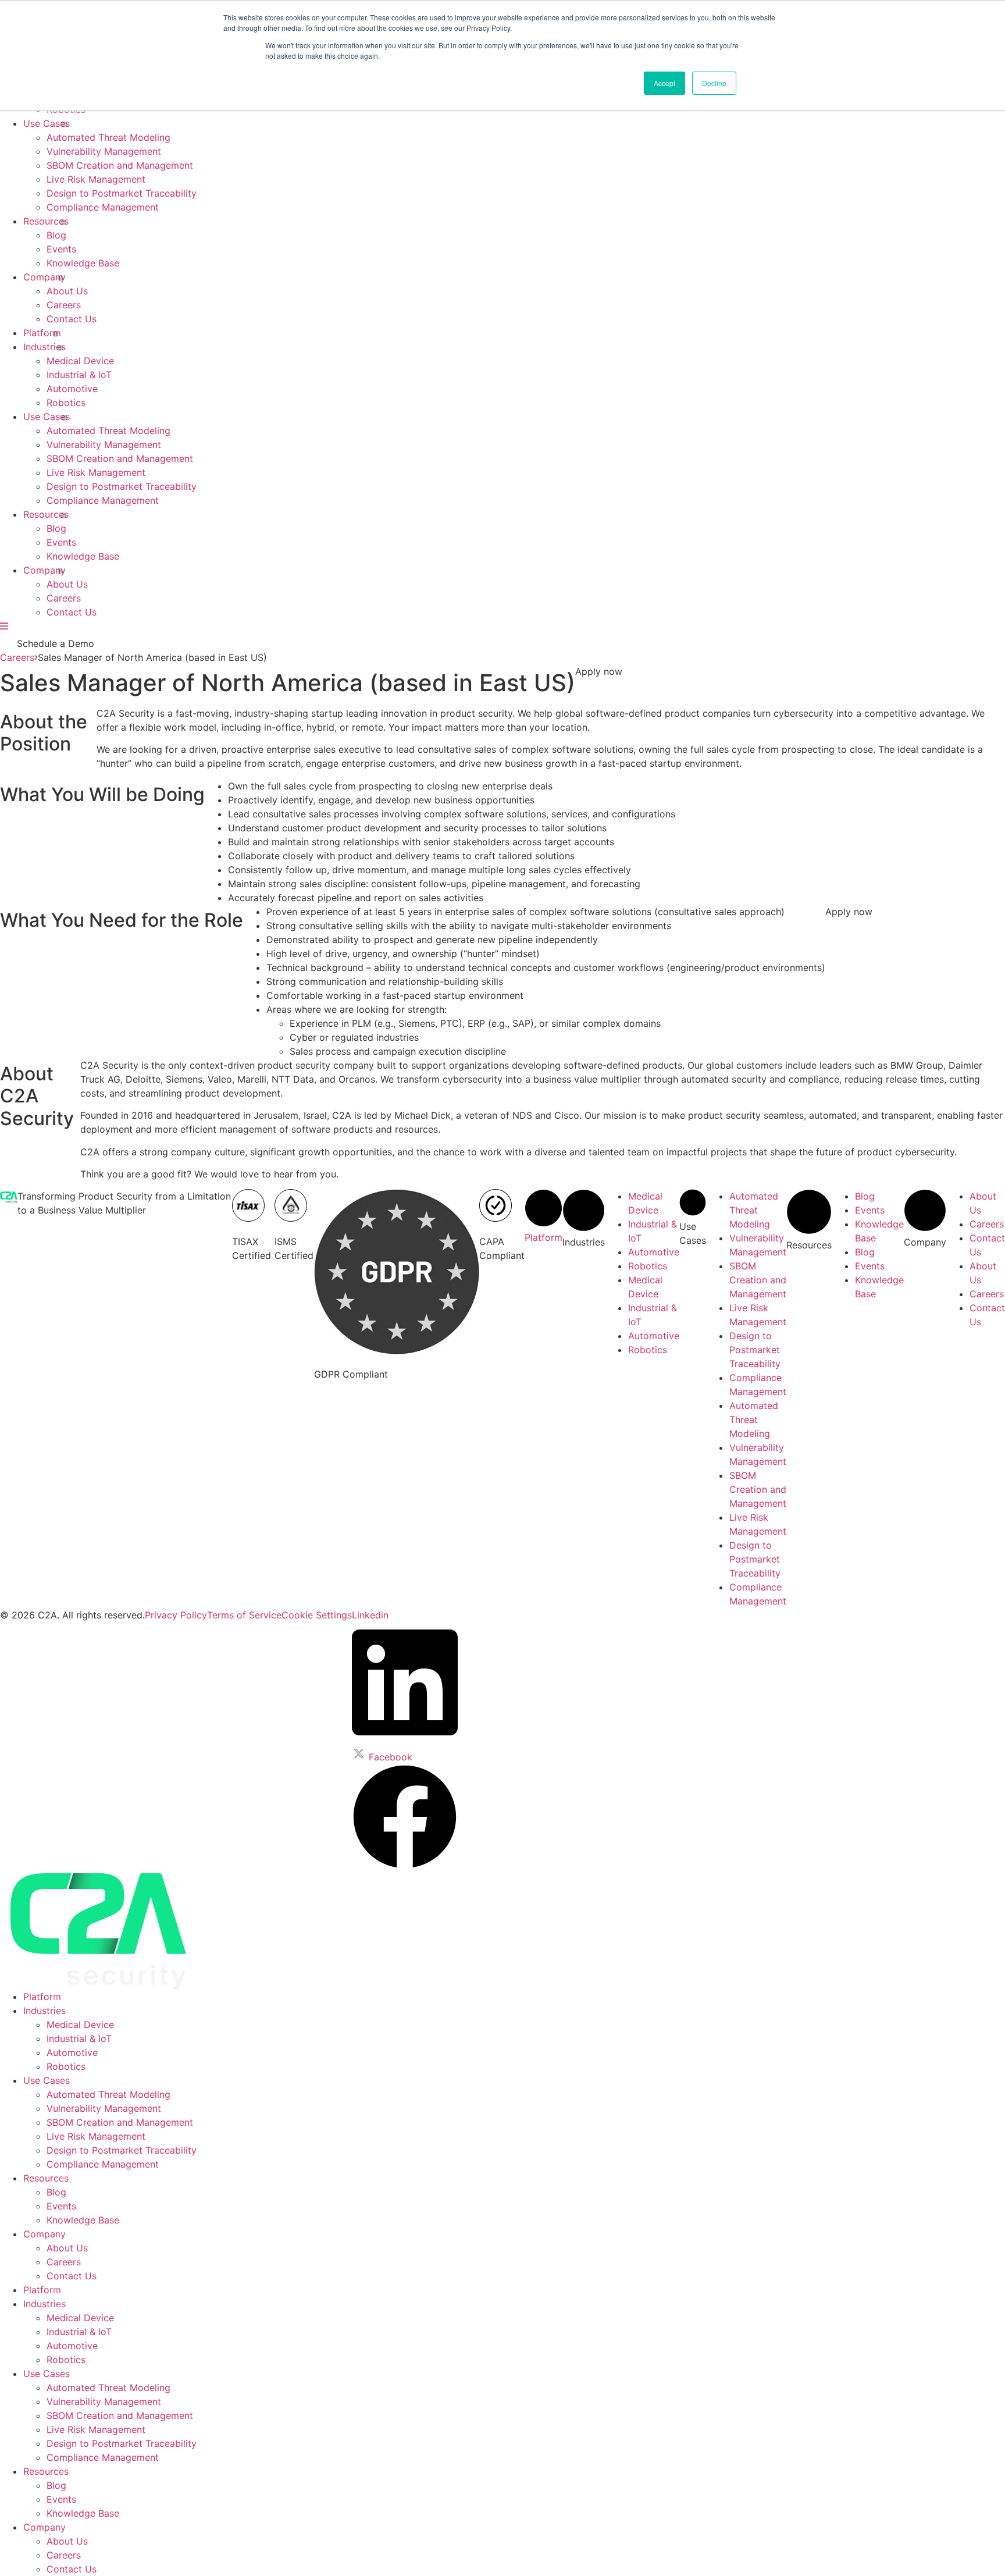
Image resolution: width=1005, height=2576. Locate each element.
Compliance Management (103, 207)
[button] (599, 671)
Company (44, 277)
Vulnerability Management (104, 151)
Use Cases (47, 123)
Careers (64, 305)
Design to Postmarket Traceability (122, 193)
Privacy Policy (176, 1615)
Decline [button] (714, 83)
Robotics (66, 403)
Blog (56, 235)
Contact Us (72, 319)
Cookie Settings (317, 1615)
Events (61, 249)
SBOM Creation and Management (120, 165)
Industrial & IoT (79, 375)
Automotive (72, 389)
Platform (42, 333)
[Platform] (544, 1223)
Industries (44, 347)
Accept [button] (664, 83)
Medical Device (80, 361)
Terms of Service (244, 1615)
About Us (67, 291)
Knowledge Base (83, 263)
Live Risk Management (96, 179)
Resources (46, 221)
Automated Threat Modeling (108, 137)
